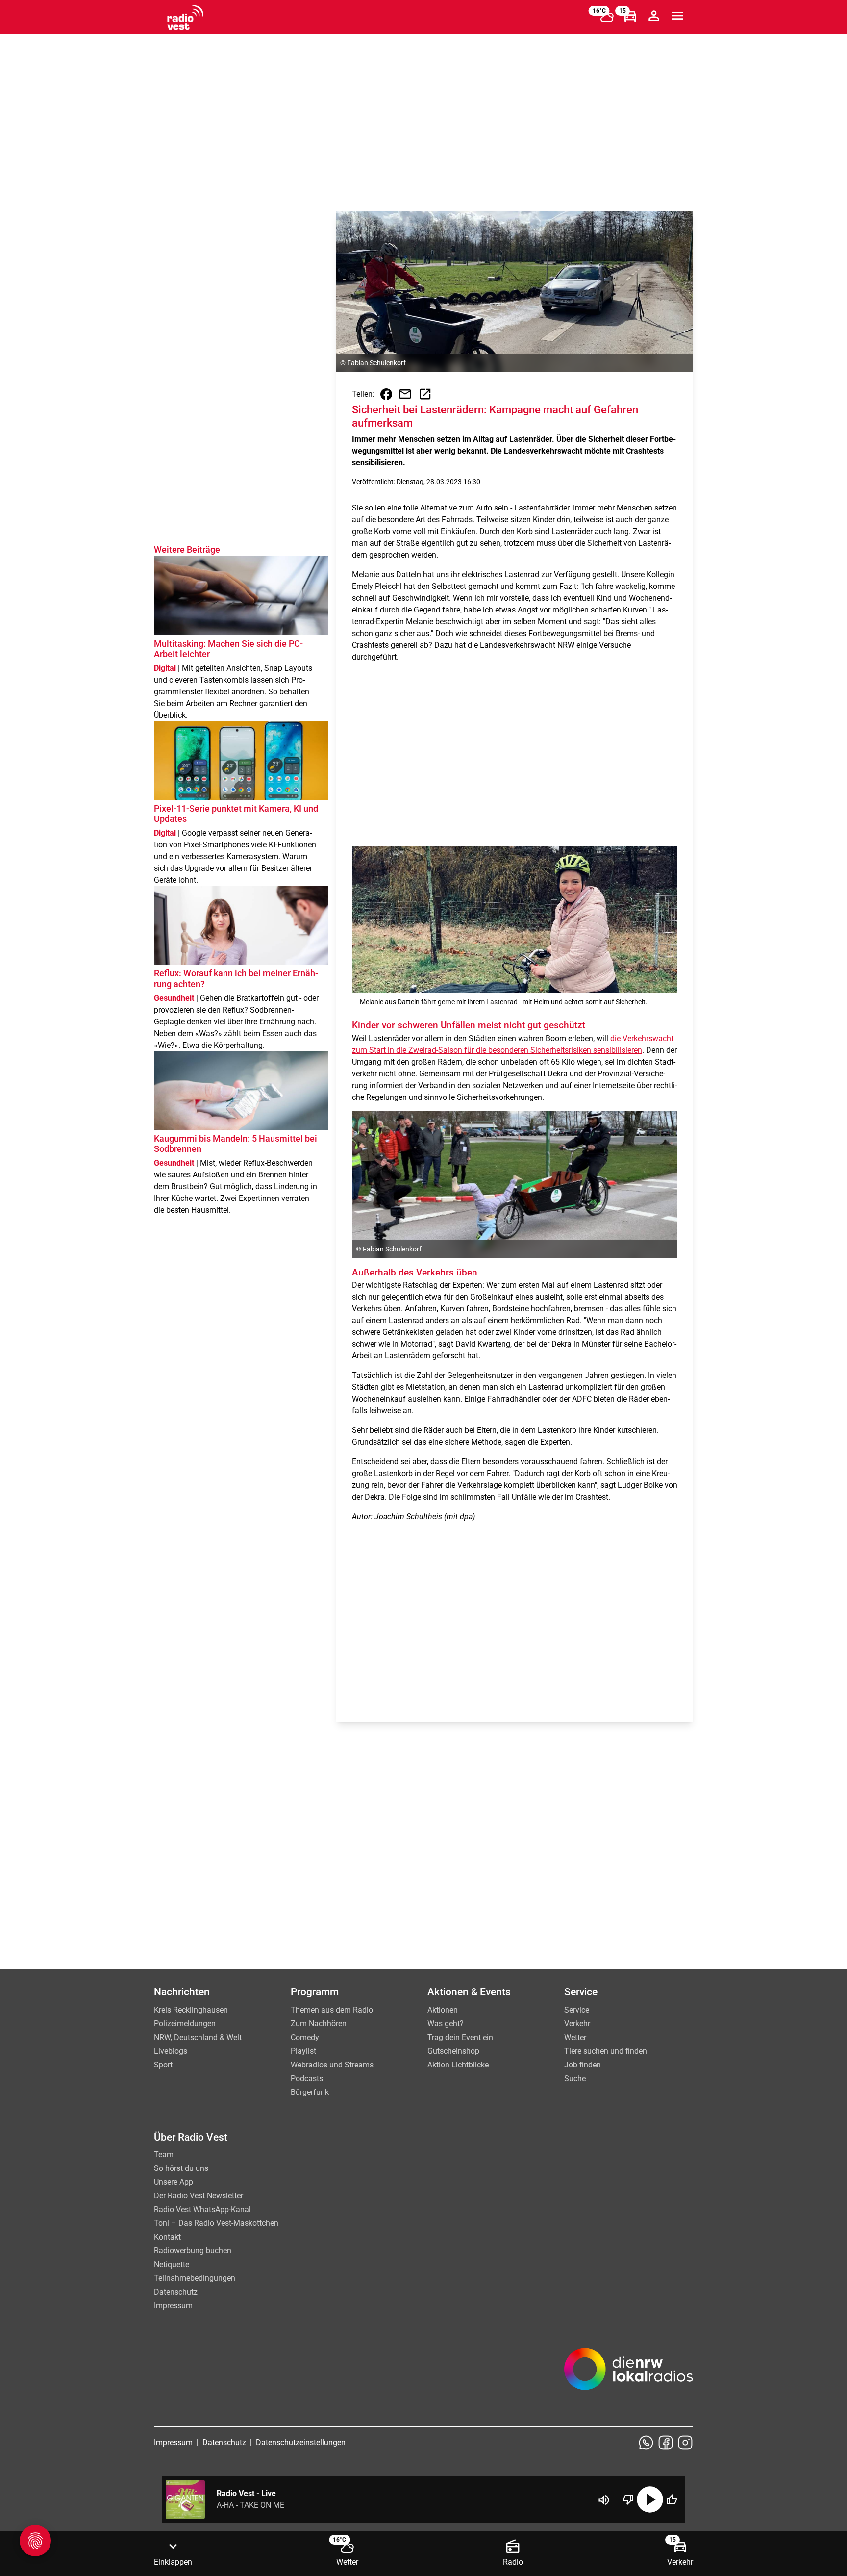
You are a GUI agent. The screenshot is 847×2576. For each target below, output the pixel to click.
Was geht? (446, 2024)
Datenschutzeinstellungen (301, 2442)
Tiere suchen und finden (606, 2051)
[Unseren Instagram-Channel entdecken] (685, 2443)
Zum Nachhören (319, 2024)
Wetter (575, 2037)
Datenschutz (176, 2292)
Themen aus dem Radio (332, 2010)
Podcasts (307, 2079)
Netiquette (172, 2264)
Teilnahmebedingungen (195, 2278)
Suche (575, 2079)
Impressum (173, 2306)
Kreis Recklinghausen (191, 2010)
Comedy (305, 2037)
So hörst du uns (181, 2168)
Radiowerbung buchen (193, 2251)
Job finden (583, 2065)
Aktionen (443, 2010)
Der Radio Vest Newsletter (199, 2196)
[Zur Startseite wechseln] (185, 18)
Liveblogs (171, 2051)
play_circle (650, 2499)
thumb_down (628, 2499)
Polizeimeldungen (185, 2024)
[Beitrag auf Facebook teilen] (386, 394)
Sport (163, 2065)
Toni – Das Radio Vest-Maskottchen (216, 2223)
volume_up (604, 2500)
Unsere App (174, 2182)
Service (577, 2010)
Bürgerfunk (310, 2092)
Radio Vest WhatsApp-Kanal (202, 2209)
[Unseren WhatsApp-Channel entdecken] (646, 2443)
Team (164, 2155)
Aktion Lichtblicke (458, 2065)
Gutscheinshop (453, 2051)
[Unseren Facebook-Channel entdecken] (666, 2443)
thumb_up (672, 2499)
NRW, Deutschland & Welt (198, 2037)
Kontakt (167, 2237)
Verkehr (577, 2024)
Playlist (303, 2051)
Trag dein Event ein (460, 2037)
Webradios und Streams (332, 2065)
